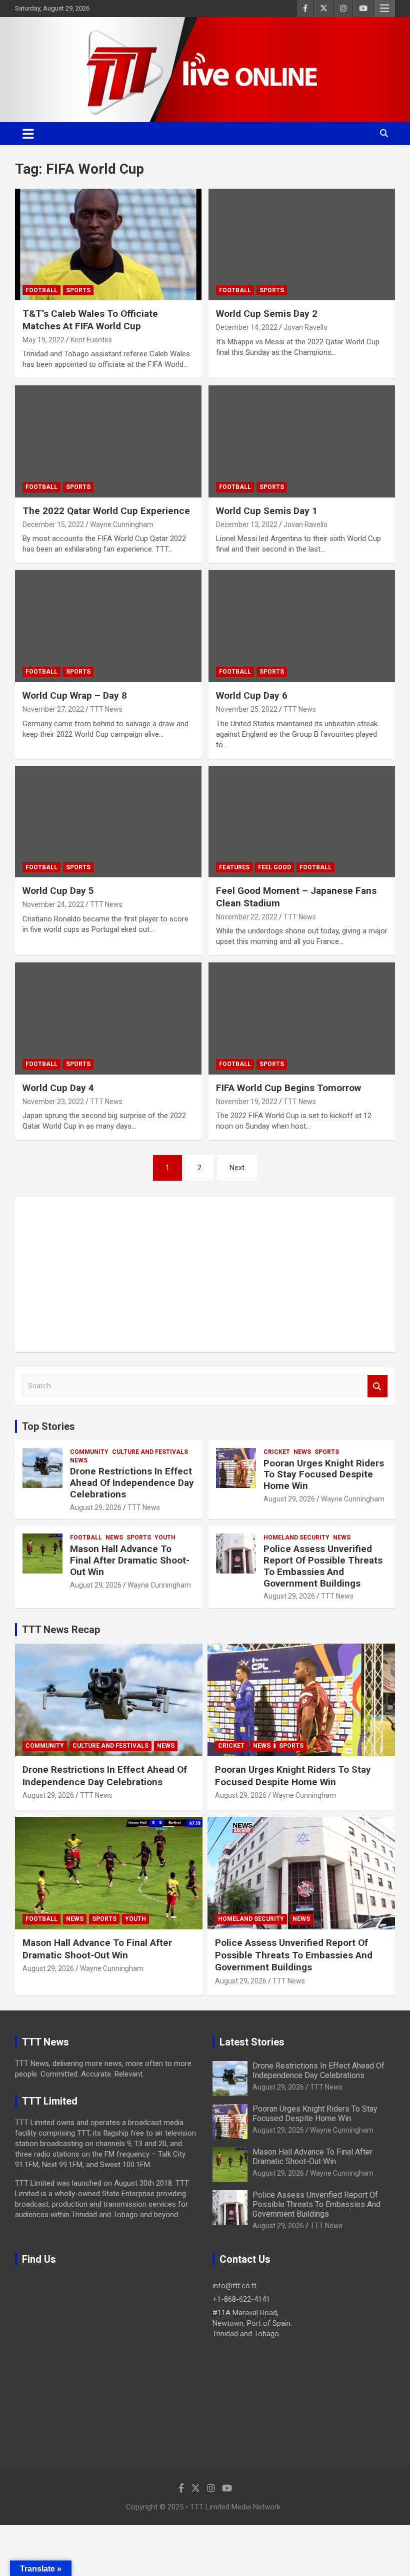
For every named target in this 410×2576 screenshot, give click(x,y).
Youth (165, 1537)
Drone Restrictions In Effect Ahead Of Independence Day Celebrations (132, 1483)
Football (41, 290)
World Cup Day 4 (58, 1088)
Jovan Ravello (305, 327)
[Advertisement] (205, 1275)
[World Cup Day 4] (108, 1019)
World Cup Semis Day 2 (267, 314)
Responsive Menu (384, 9)
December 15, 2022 (53, 525)
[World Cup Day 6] (302, 626)
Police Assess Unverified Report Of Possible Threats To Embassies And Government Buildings (323, 1566)
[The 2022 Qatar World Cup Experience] (108, 442)
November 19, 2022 (247, 1102)
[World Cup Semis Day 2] (302, 244)
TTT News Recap (61, 1630)
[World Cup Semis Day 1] (302, 442)
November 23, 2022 (53, 1102)
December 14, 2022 (247, 327)
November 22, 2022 (247, 917)
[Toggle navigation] (28, 134)
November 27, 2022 (53, 709)
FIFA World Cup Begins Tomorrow (288, 1088)
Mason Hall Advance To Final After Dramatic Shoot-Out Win (130, 1560)
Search (377, 1386)
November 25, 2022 (247, 709)
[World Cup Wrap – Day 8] (108, 626)
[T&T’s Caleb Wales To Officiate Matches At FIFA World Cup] (108, 244)
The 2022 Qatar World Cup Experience (106, 511)
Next (237, 1168)
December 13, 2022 (247, 525)
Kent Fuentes (91, 340)
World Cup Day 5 (58, 891)
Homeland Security (296, 1537)
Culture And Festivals (150, 1452)
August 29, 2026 (96, 1507)
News (79, 1460)
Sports (78, 290)
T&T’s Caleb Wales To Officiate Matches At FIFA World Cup (90, 320)
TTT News (106, 709)
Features (234, 867)
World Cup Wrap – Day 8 (75, 695)
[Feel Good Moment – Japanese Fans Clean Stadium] (302, 822)
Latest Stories (252, 2042)
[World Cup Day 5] (108, 822)
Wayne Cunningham (122, 525)
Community (89, 1452)
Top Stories (48, 1426)
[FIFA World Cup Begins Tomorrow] (302, 1019)
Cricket (277, 1452)
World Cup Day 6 (252, 695)
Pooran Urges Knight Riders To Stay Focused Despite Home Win (324, 1475)
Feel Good (274, 867)
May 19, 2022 (43, 340)
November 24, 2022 (53, 904)
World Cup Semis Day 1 (267, 511)
